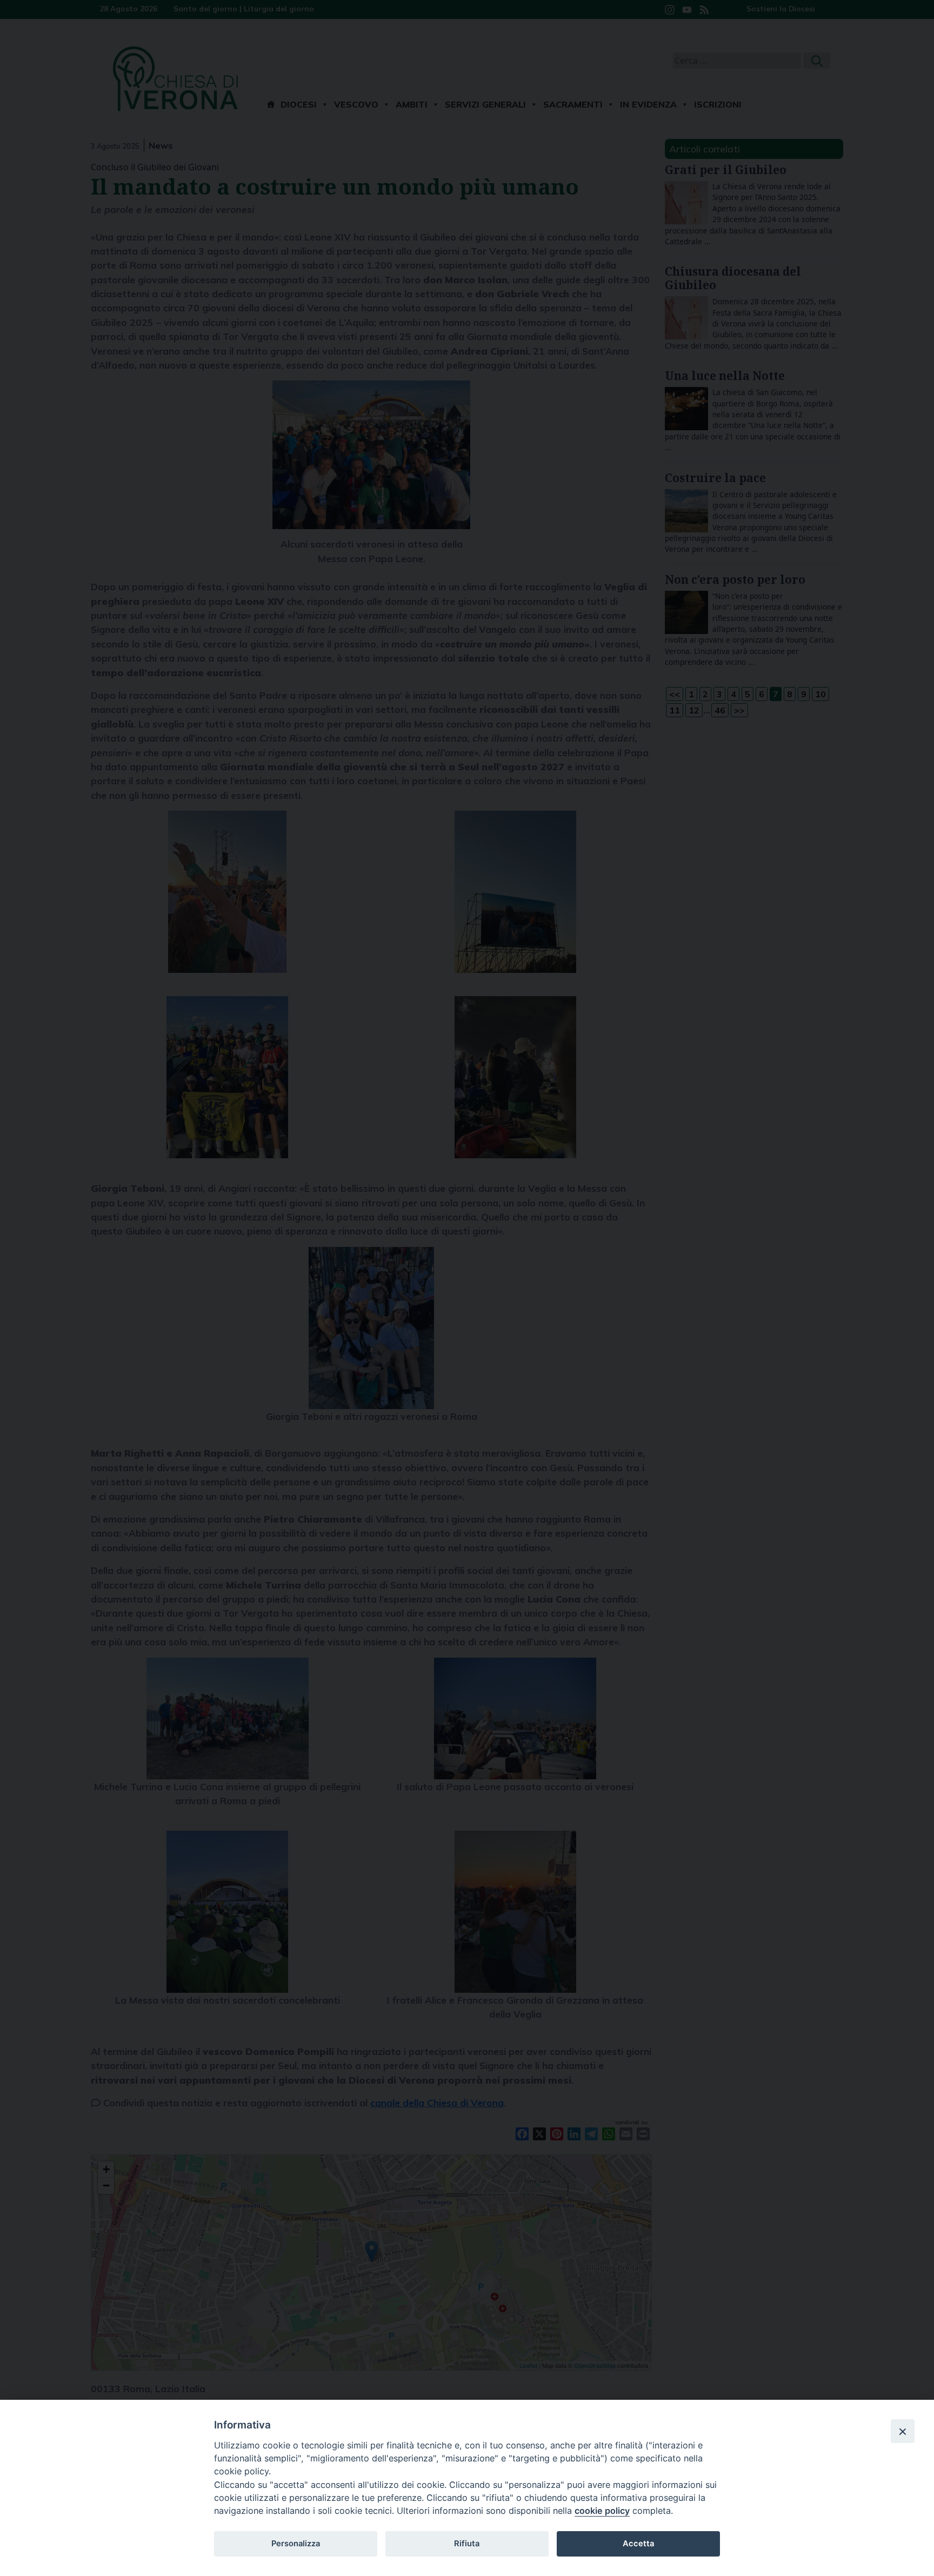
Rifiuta (467, 2544)
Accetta (638, 2544)
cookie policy (602, 2511)
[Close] (903, 2431)
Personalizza (296, 2544)
